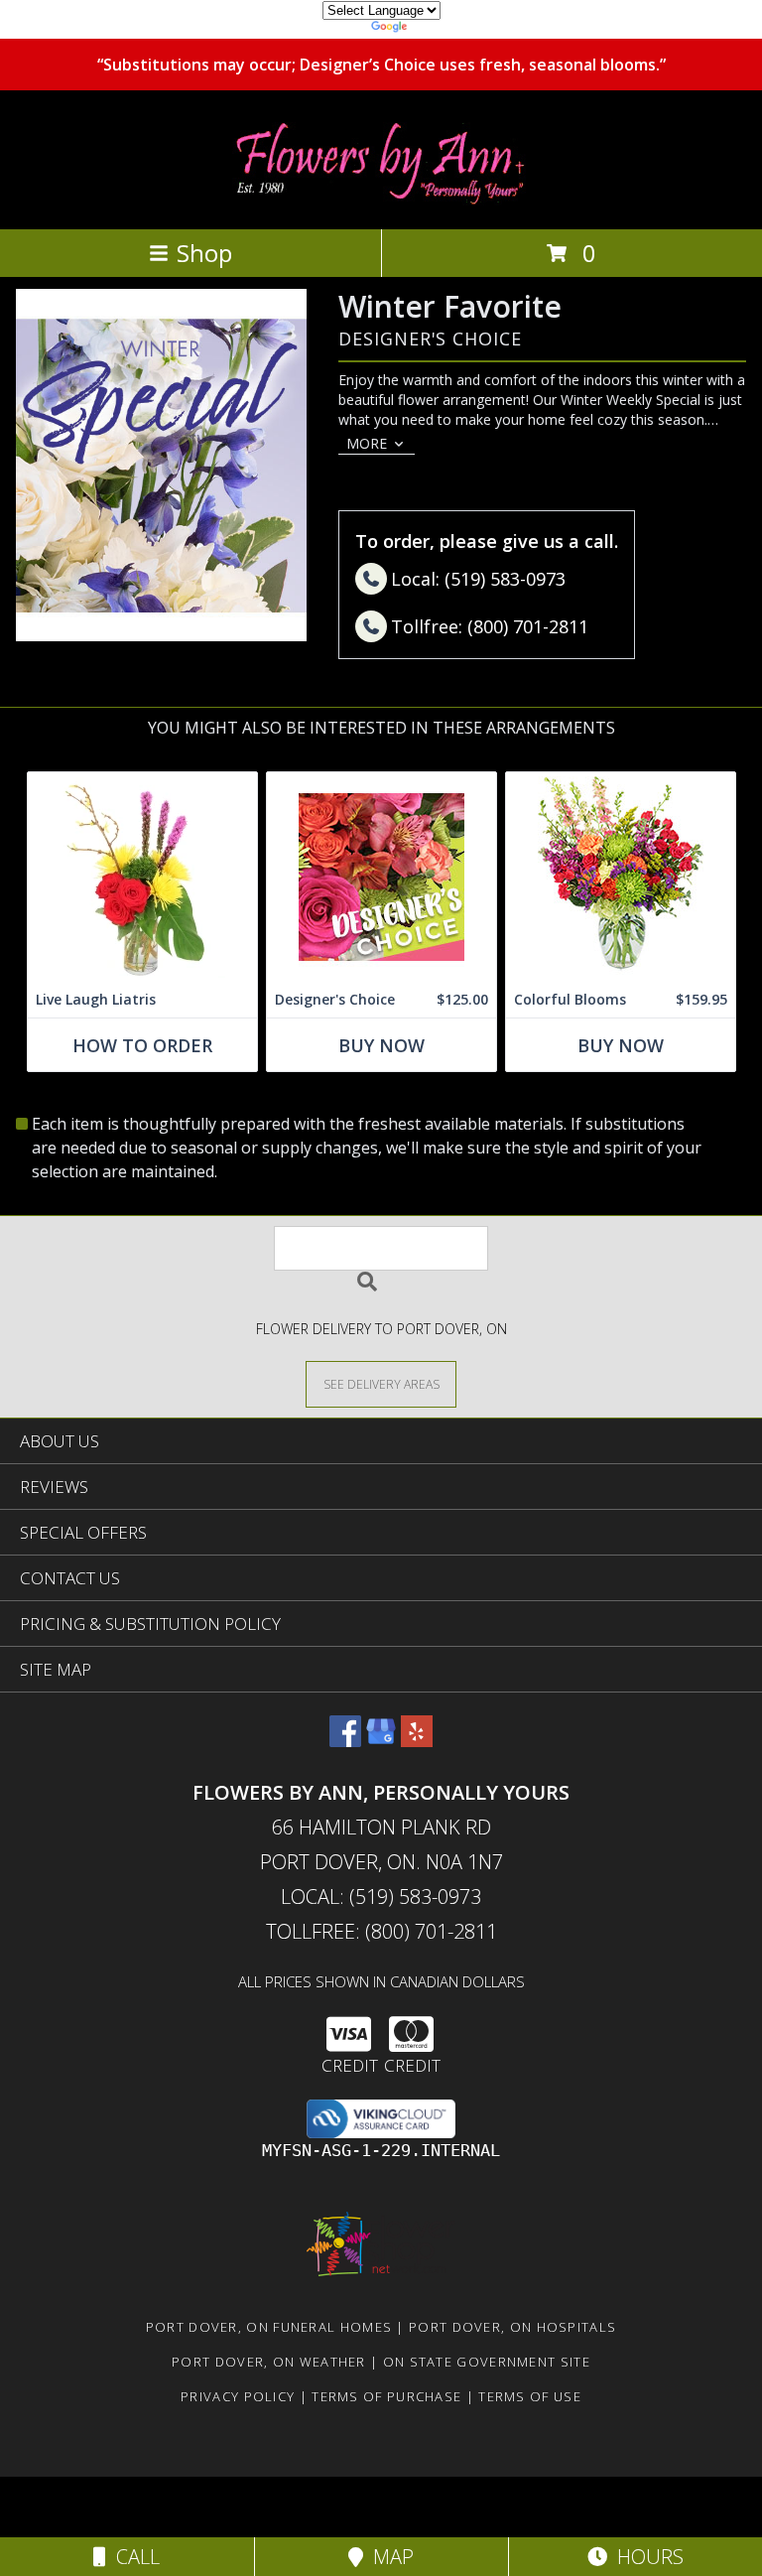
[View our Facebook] (345, 1741)
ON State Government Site (487, 2362)
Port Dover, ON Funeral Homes (269, 2327)
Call (133, 2557)
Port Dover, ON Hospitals (512, 2327)
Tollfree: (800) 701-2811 (381, 1931)
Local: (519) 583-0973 (381, 1897)
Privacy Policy (238, 2396)
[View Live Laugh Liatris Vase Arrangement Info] (142, 877)
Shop (204, 253)
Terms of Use (530, 2396)
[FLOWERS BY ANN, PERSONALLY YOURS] (381, 200)
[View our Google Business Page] (381, 1741)
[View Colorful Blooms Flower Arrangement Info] (621, 877)
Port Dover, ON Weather (269, 2362)
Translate (441, 29)
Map (388, 2557)
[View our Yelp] (417, 1741)
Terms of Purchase (386, 2396)
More (367, 443)
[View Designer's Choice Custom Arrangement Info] (381, 877)
